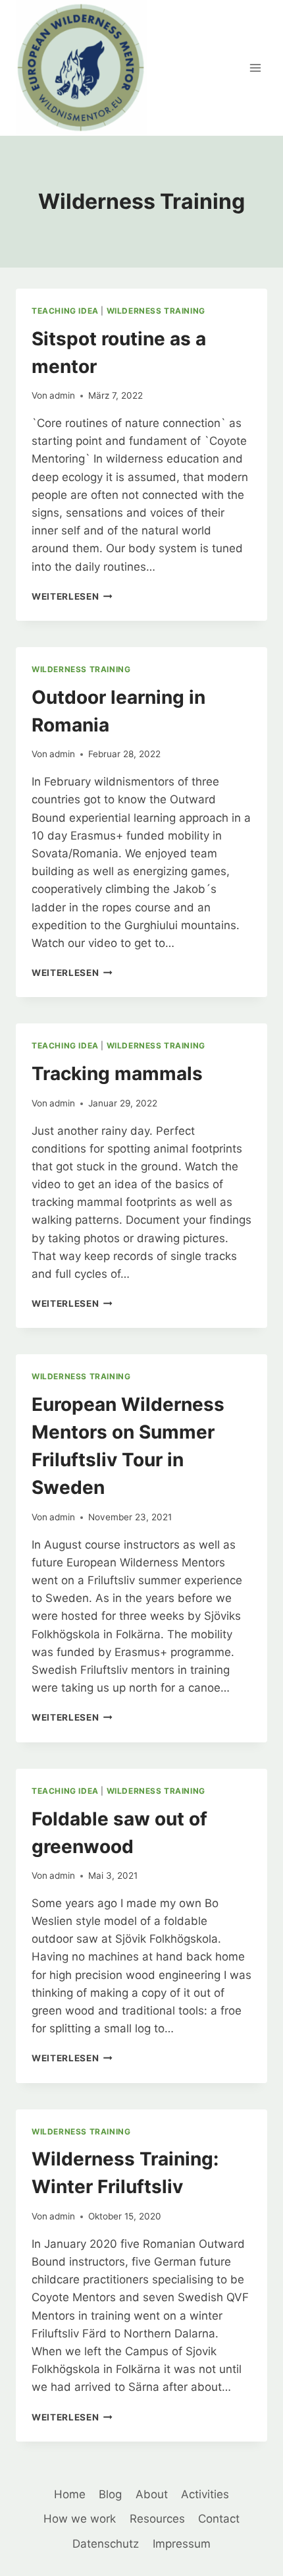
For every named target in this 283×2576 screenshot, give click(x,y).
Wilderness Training (156, 311)
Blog (110, 2494)
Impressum (182, 2544)
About (152, 2494)
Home (70, 2494)
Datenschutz (106, 2544)
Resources (157, 2519)
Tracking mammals (117, 1073)
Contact (219, 2519)
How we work (80, 2519)
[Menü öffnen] (255, 68)
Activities (205, 2494)
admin (62, 395)
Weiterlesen (72, 596)
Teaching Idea (65, 311)
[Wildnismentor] (82, 68)
